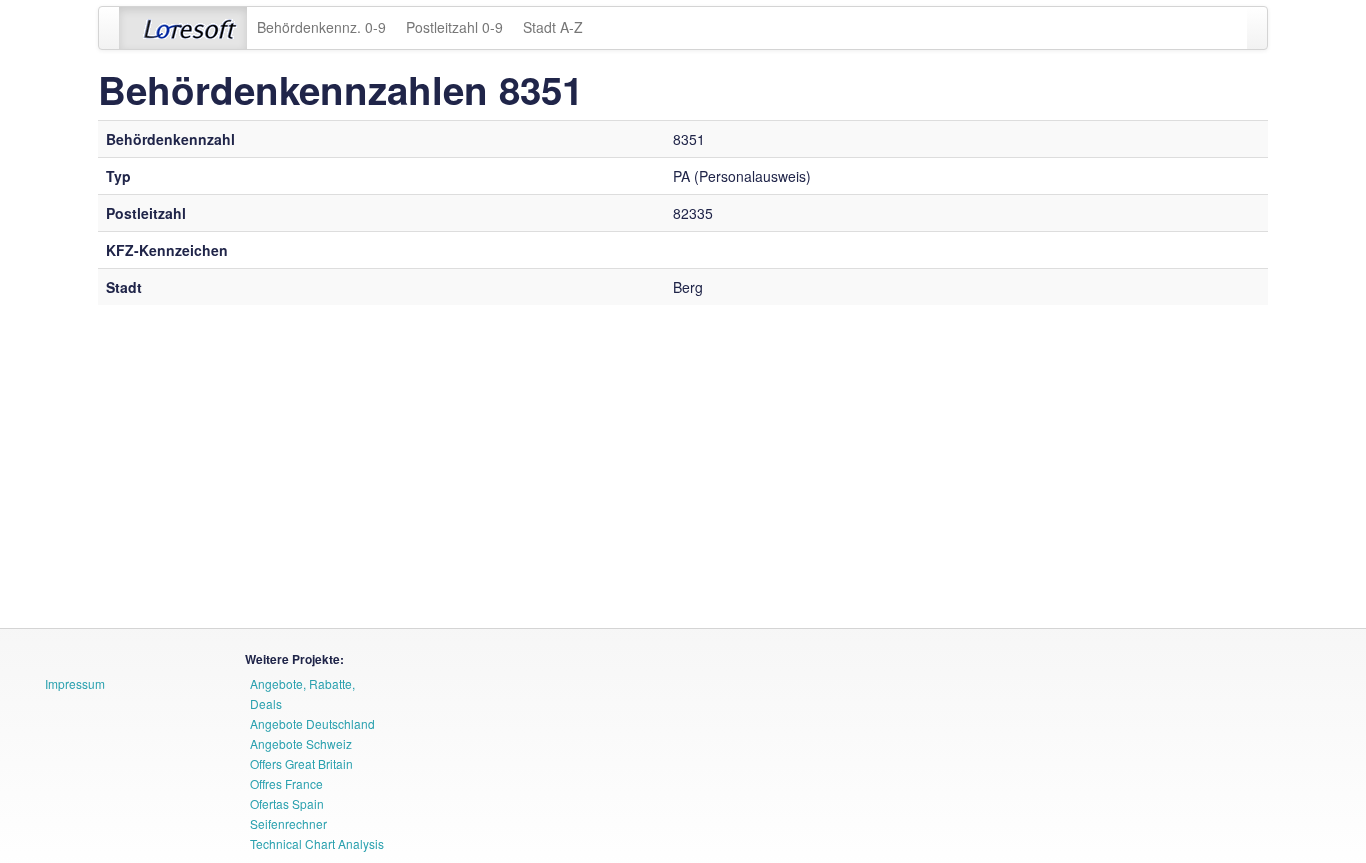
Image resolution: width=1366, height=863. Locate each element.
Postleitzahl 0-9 (454, 27)
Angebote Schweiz (301, 743)
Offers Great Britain (301, 763)
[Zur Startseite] (183, 28)
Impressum (75, 683)
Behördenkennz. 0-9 (321, 27)
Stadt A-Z (553, 27)
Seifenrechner (288, 823)
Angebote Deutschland (312, 723)
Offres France (286, 783)
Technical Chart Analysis (317, 843)
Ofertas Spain (287, 803)
